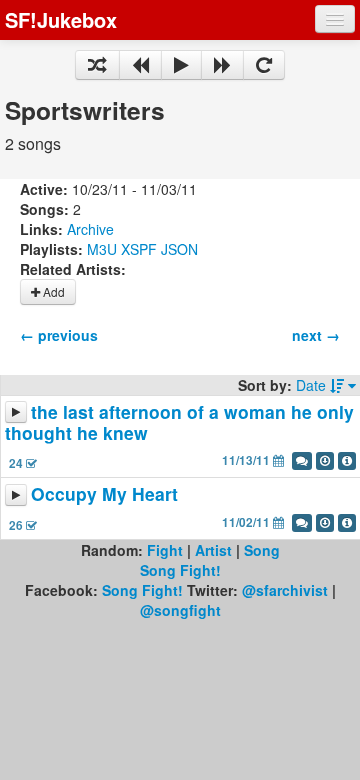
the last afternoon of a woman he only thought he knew (179, 422)
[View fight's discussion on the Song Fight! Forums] (302, 461)
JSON (179, 249)
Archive (90, 229)
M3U (102, 249)
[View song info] (347, 461)
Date (313, 385)
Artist (213, 550)
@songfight (180, 610)
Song (262, 550)
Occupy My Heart (104, 494)
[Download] (325, 461)
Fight (165, 550)
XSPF (139, 249)
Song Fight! (180, 570)
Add (52, 291)
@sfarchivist (285, 590)
